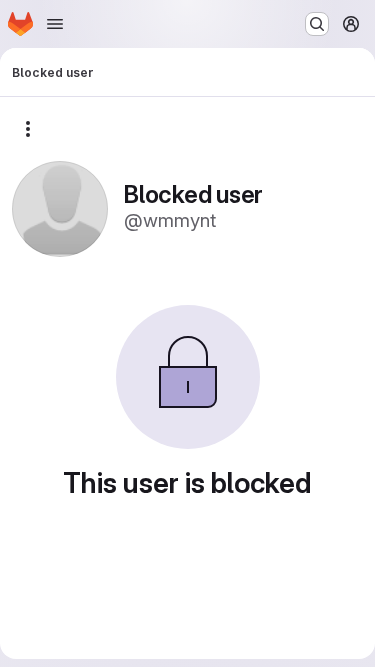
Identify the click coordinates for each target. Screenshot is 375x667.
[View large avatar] (60, 207)
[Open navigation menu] (55, 24)
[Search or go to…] (317, 24)
